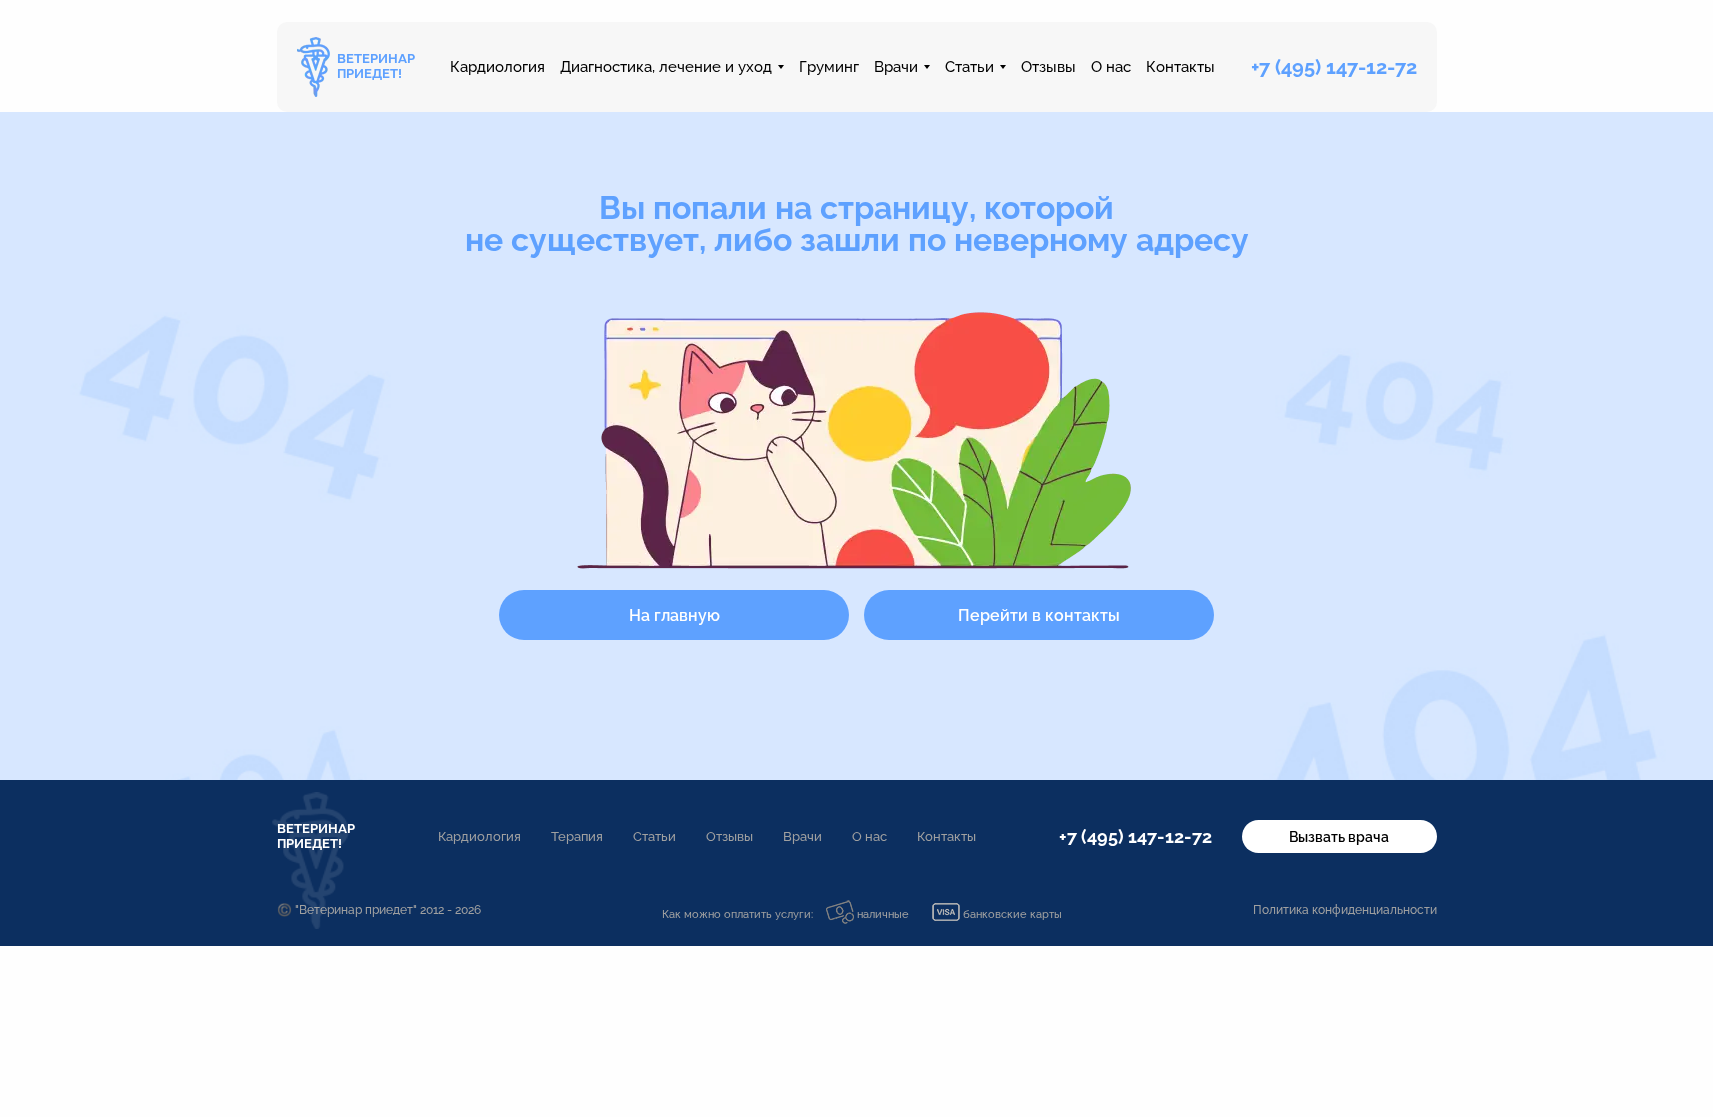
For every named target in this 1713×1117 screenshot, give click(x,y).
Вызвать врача (1339, 837)
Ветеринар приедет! (316, 836)
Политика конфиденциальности (1345, 910)
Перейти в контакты (1039, 615)
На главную (674, 615)
